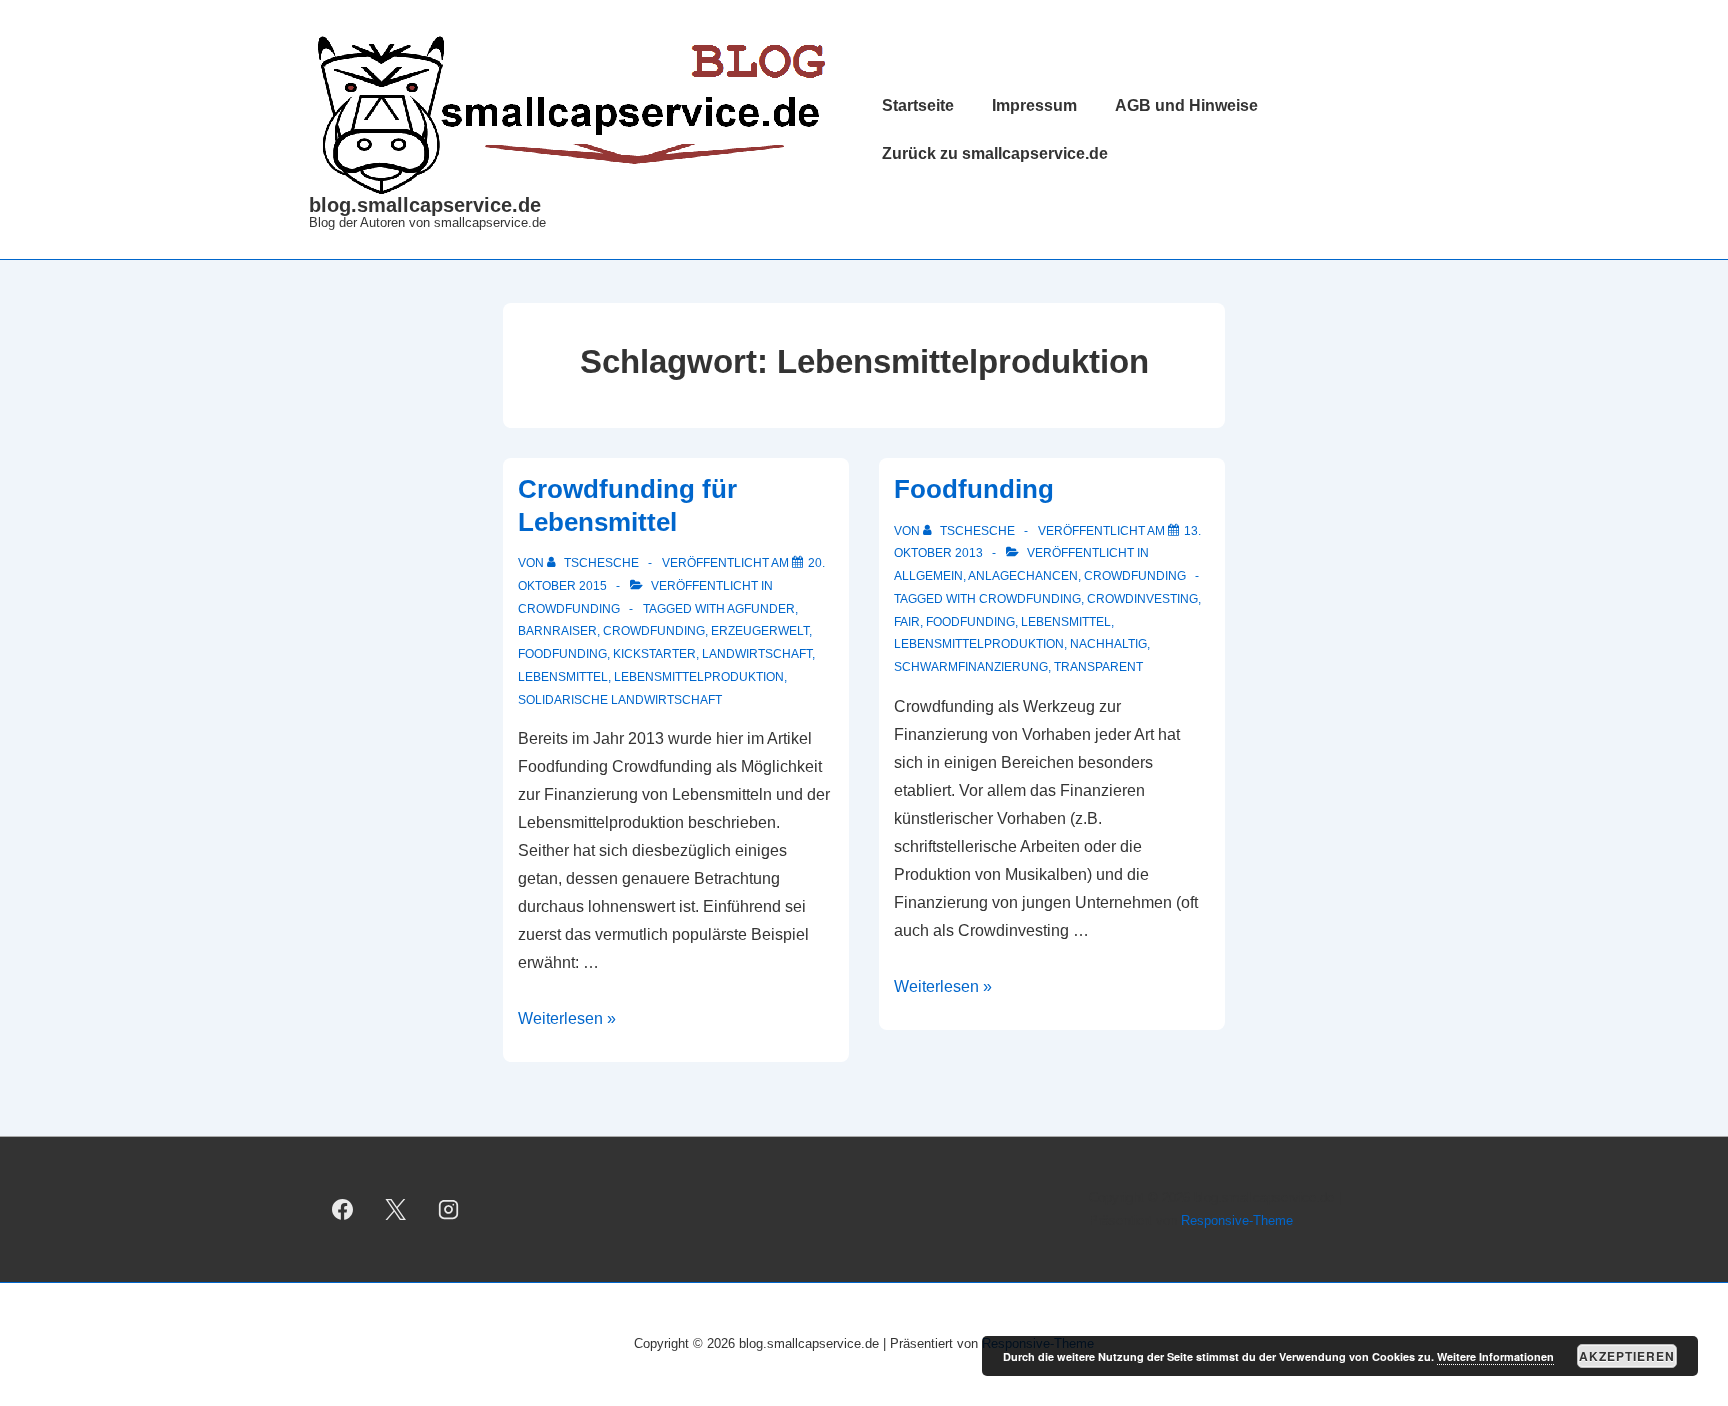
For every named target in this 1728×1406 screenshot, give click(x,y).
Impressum (1034, 105)
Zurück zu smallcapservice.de (995, 153)
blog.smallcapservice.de (425, 205)
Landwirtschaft (757, 654)
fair (907, 622)
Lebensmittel (563, 677)
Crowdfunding (569, 609)
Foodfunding (562, 654)
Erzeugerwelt (760, 631)
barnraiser (557, 631)
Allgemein (928, 576)
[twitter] (396, 1210)
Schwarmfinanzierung (971, 667)
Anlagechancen (1023, 576)
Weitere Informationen (1495, 1356)
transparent (1098, 667)
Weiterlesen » (567, 1018)
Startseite (918, 105)
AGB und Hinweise (1186, 105)
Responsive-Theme (1237, 1220)
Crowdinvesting (1142, 599)
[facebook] (343, 1210)
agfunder (761, 609)
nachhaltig (1108, 644)
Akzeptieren (1627, 1356)
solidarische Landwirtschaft (620, 700)
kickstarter (654, 654)
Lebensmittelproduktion (699, 677)
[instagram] (449, 1210)
